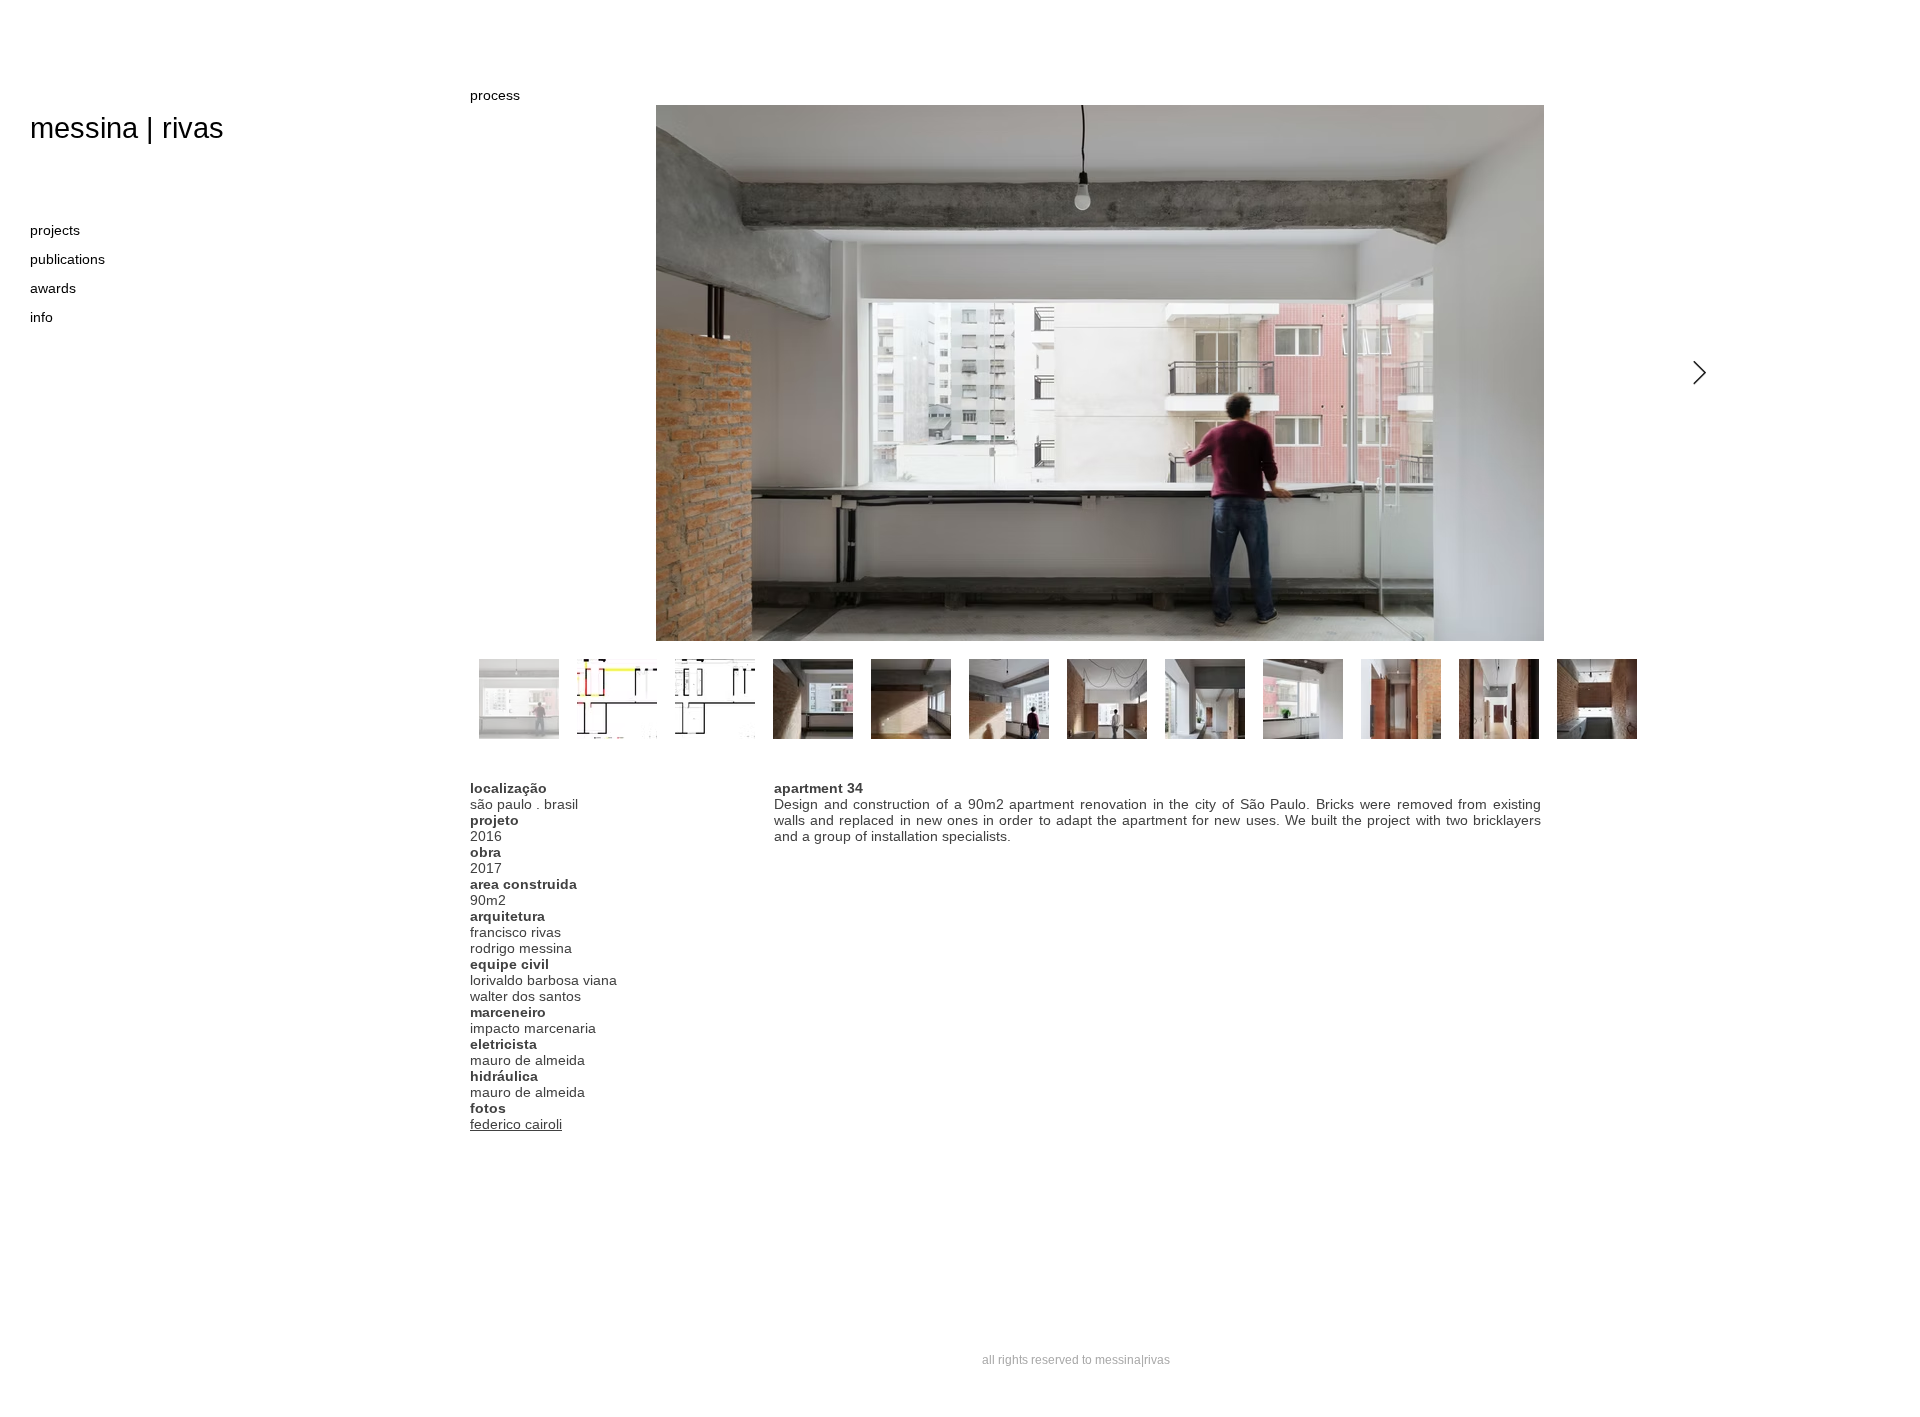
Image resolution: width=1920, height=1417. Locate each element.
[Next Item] (1699, 372)
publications (67, 259)
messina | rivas (127, 128)
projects (55, 230)
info (41, 317)
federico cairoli (516, 1124)
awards (53, 288)
